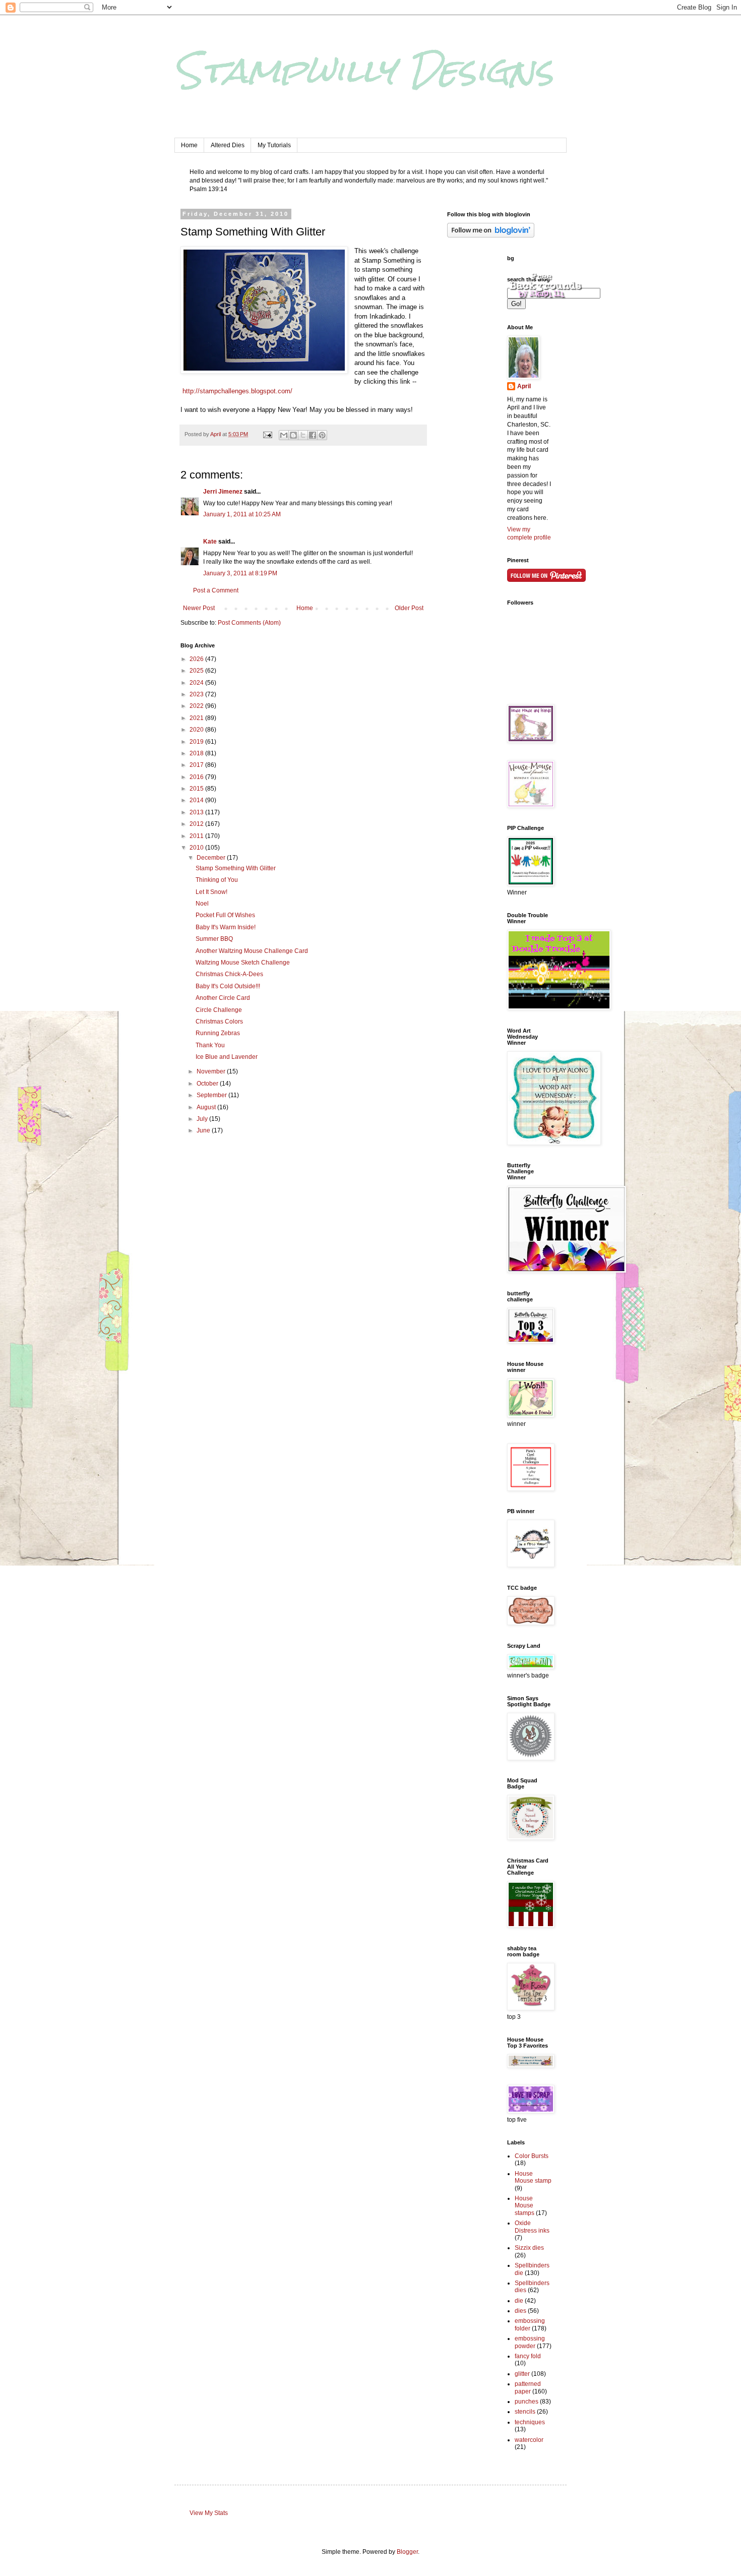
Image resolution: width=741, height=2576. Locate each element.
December (212, 858)
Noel (202, 904)
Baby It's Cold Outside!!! (228, 986)
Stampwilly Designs (364, 70)
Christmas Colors (219, 1022)
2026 (197, 659)
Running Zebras (218, 1033)
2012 (197, 824)
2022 (197, 706)
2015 (197, 789)
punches (527, 2402)
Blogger (407, 2552)
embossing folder (530, 2324)
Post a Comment (216, 590)
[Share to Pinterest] (322, 435)
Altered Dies (228, 145)
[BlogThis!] (293, 435)
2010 (197, 848)
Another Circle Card (223, 998)
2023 (197, 694)
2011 (197, 836)
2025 (197, 671)
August (207, 1107)
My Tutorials (274, 145)
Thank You (210, 1045)
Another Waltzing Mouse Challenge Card (252, 951)
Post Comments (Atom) (249, 623)
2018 (197, 753)
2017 (197, 765)
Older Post (409, 608)
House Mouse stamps (524, 2206)
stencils (525, 2412)
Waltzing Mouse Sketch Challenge (243, 963)
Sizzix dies (529, 2248)
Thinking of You (217, 880)
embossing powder (530, 2342)
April (524, 386)
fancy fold (528, 2356)
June (204, 1130)
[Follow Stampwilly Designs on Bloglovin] (491, 235)
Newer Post (199, 608)
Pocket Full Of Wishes (225, 915)
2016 (197, 777)
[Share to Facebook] (313, 435)
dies (520, 2311)
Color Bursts (532, 2156)
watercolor (529, 2440)
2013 (197, 812)
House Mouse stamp (533, 2177)
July (203, 1119)
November (212, 1071)
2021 (197, 718)
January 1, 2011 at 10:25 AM (242, 514)
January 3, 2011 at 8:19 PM (240, 573)
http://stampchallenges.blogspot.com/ (237, 391)
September (212, 1095)
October (208, 1084)
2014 (197, 800)
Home (189, 145)
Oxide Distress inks (532, 2227)
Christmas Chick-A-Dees (229, 974)
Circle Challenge (219, 1010)
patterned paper (528, 2387)
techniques (530, 2422)
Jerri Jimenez (223, 492)
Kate (210, 542)
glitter (522, 2374)
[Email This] (284, 435)
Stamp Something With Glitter (236, 868)
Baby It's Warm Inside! (226, 927)
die (519, 2301)
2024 (197, 683)
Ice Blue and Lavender (227, 1057)
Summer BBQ (214, 939)
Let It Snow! (211, 892)
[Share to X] (303, 435)
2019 (197, 742)
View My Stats (209, 2513)
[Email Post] (267, 434)
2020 (197, 730)
